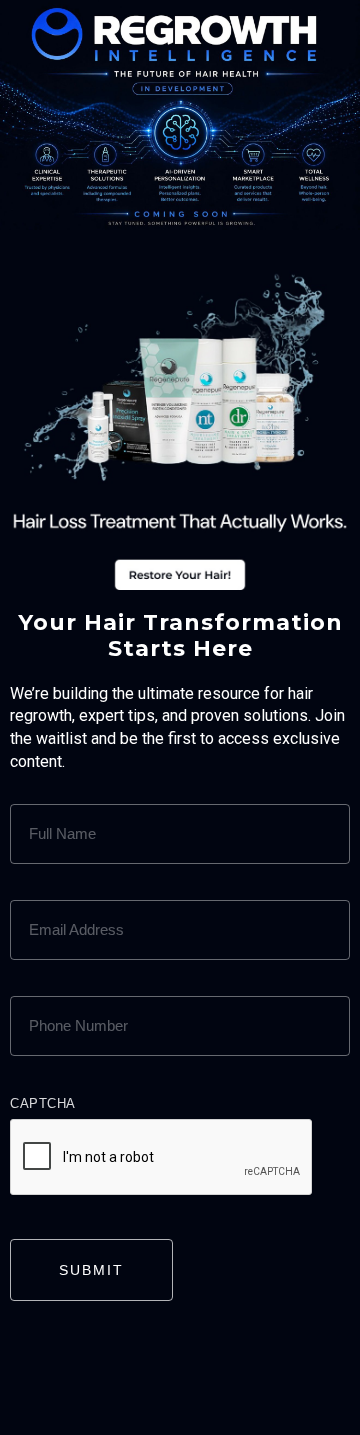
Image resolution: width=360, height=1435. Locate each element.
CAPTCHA (43, 1103)
